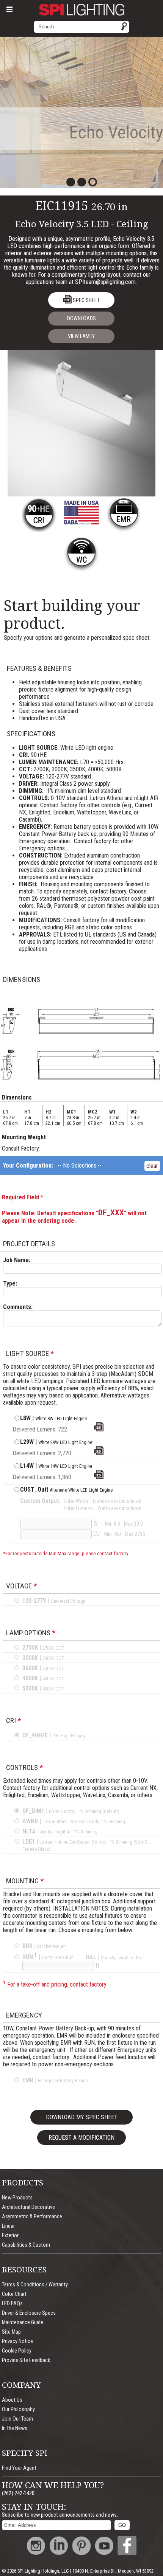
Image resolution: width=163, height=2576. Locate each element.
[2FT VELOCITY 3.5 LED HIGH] (99, 1453)
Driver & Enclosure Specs (29, 2313)
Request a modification (81, 2138)
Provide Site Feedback (26, 2360)
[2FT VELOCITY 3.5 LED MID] (99, 1477)
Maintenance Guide (23, 2322)
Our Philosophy (18, 2409)
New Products (17, 2198)
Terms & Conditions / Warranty (35, 2285)
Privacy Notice (17, 2341)
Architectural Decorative (28, 2207)
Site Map (11, 2332)
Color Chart (14, 2294)
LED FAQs (12, 2304)
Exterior (10, 2236)
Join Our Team (17, 2419)
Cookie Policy (17, 2351)
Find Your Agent (19, 2468)
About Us (12, 2400)
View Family (81, 336)
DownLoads (81, 319)
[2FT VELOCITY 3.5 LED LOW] (99, 1429)
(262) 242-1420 (18, 2493)
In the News (15, 2428)
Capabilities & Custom (26, 2245)
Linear (8, 2226)
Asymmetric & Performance (32, 2217)
